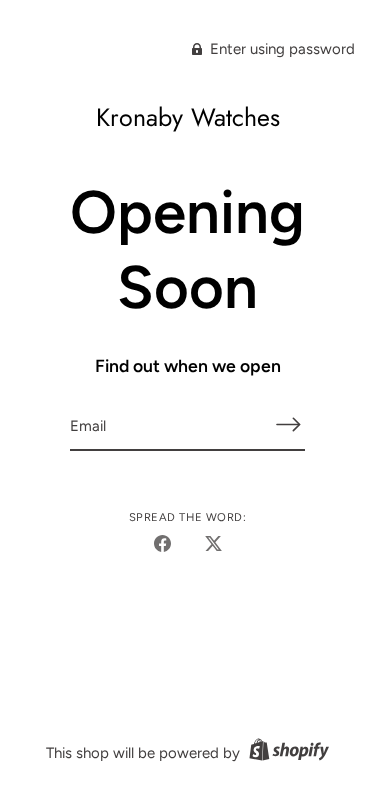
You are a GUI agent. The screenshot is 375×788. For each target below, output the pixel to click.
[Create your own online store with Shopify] (286, 753)
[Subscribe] (289, 424)
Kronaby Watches (188, 117)
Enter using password (280, 49)
